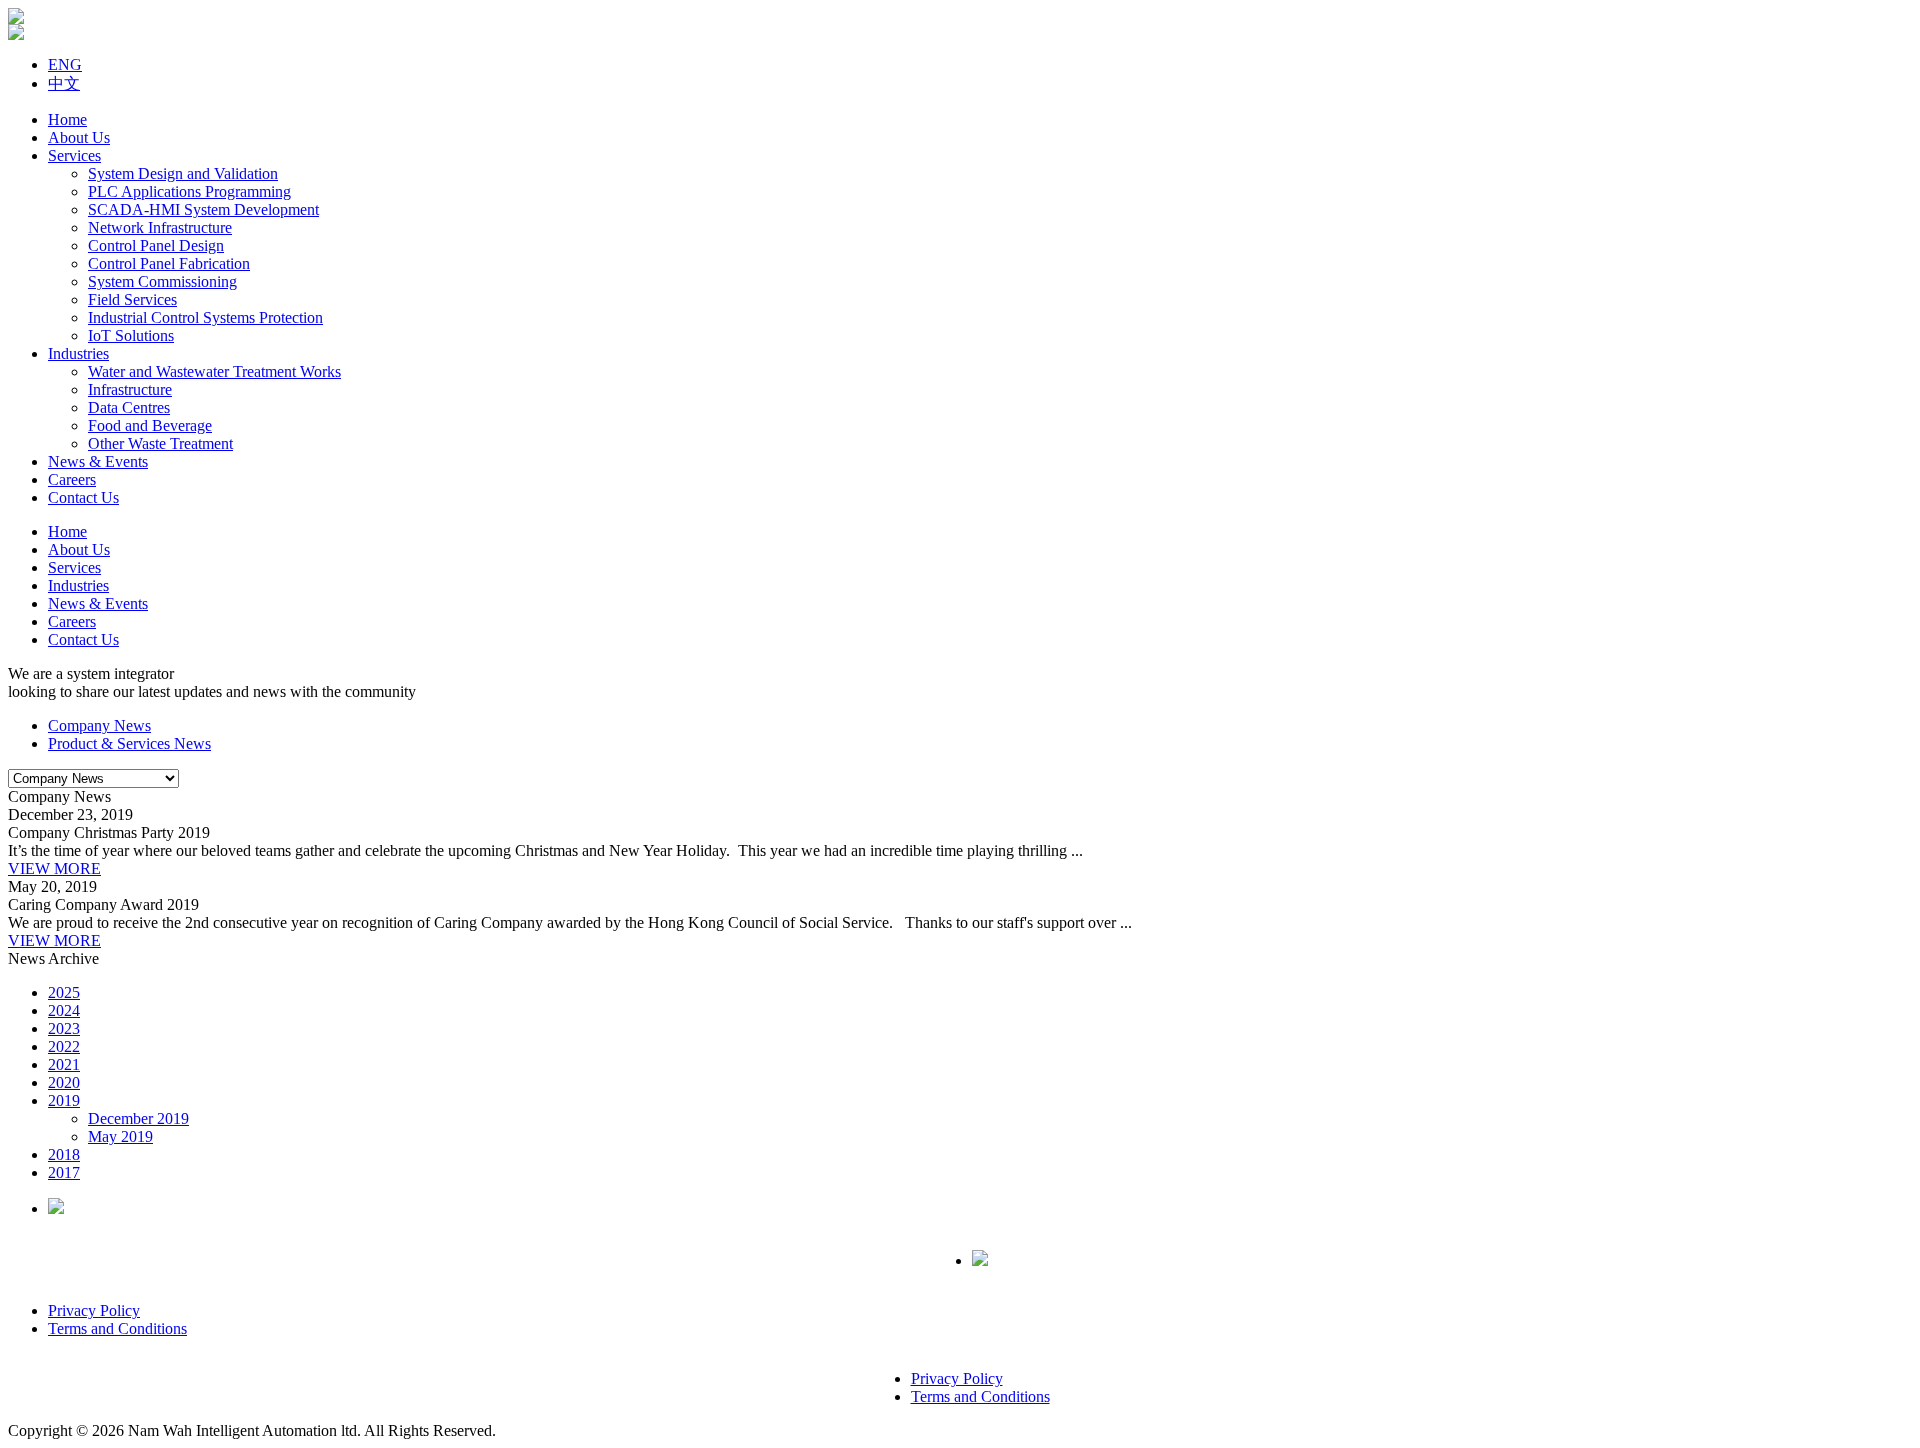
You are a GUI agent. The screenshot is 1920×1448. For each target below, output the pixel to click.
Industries (78, 353)
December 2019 (138, 1118)
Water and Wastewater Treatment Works (214, 371)
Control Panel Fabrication (169, 263)
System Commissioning (162, 281)
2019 (64, 1100)
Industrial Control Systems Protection (205, 317)
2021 (64, 1064)
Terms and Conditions (117, 1328)
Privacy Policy (94, 1310)
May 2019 (120, 1136)
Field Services (132, 299)
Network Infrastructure (160, 227)
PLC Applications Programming (189, 191)
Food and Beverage (150, 425)
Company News (99, 725)
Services (74, 155)
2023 (64, 1028)
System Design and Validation (183, 173)
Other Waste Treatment (160, 443)
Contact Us (83, 497)
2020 (64, 1082)
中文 (64, 83)
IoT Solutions (131, 335)
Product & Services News (129, 743)
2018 (64, 1154)
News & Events (98, 461)
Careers (72, 479)
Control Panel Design (156, 245)
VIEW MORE (54, 868)
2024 (64, 1010)
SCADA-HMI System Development (203, 209)
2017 (64, 1172)
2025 (64, 992)
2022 (64, 1046)
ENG (65, 64)
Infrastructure (130, 389)
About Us (79, 137)
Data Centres (129, 407)
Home (67, 119)
